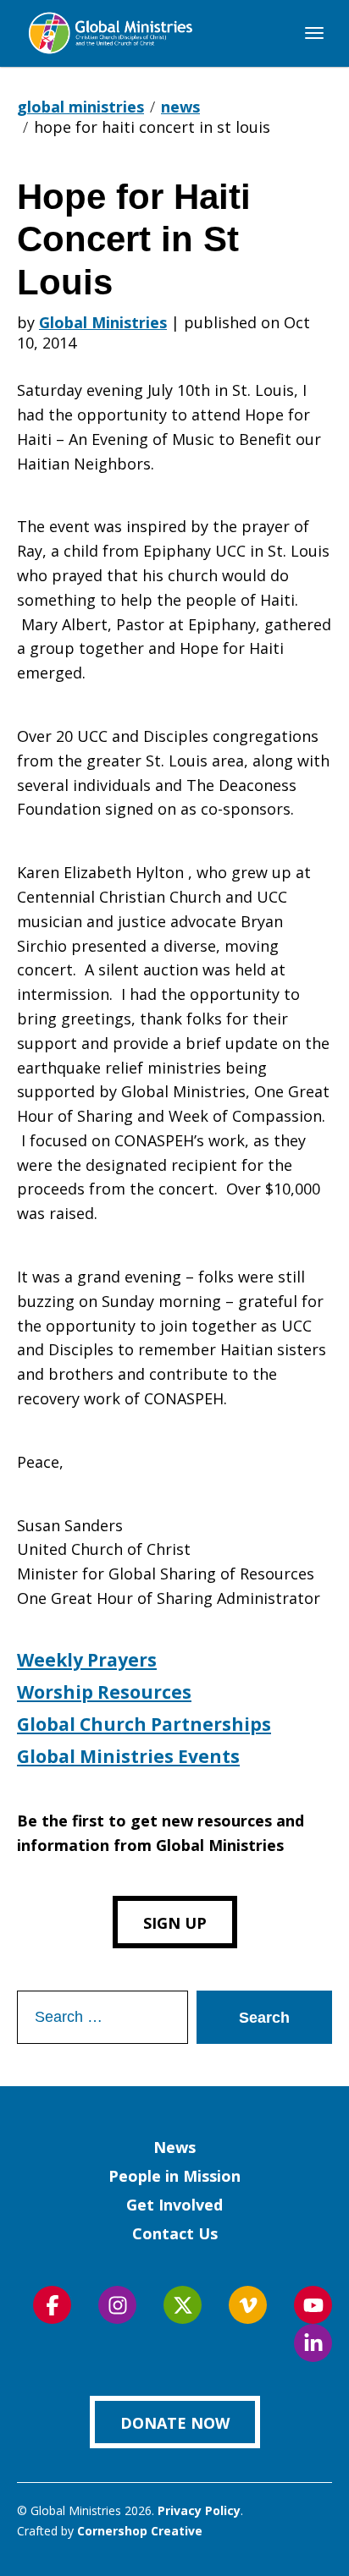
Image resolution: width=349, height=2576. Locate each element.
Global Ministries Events (128, 1756)
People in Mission (174, 2176)
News (174, 2147)
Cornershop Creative (140, 2531)
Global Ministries (103, 322)
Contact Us (175, 2233)
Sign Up (175, 1923)
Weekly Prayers (87, 1660)
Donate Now (175, 2423)
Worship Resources (104, 1692)
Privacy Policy (199, 2510)
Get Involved (174, 2205)
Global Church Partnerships (144, 1724)
